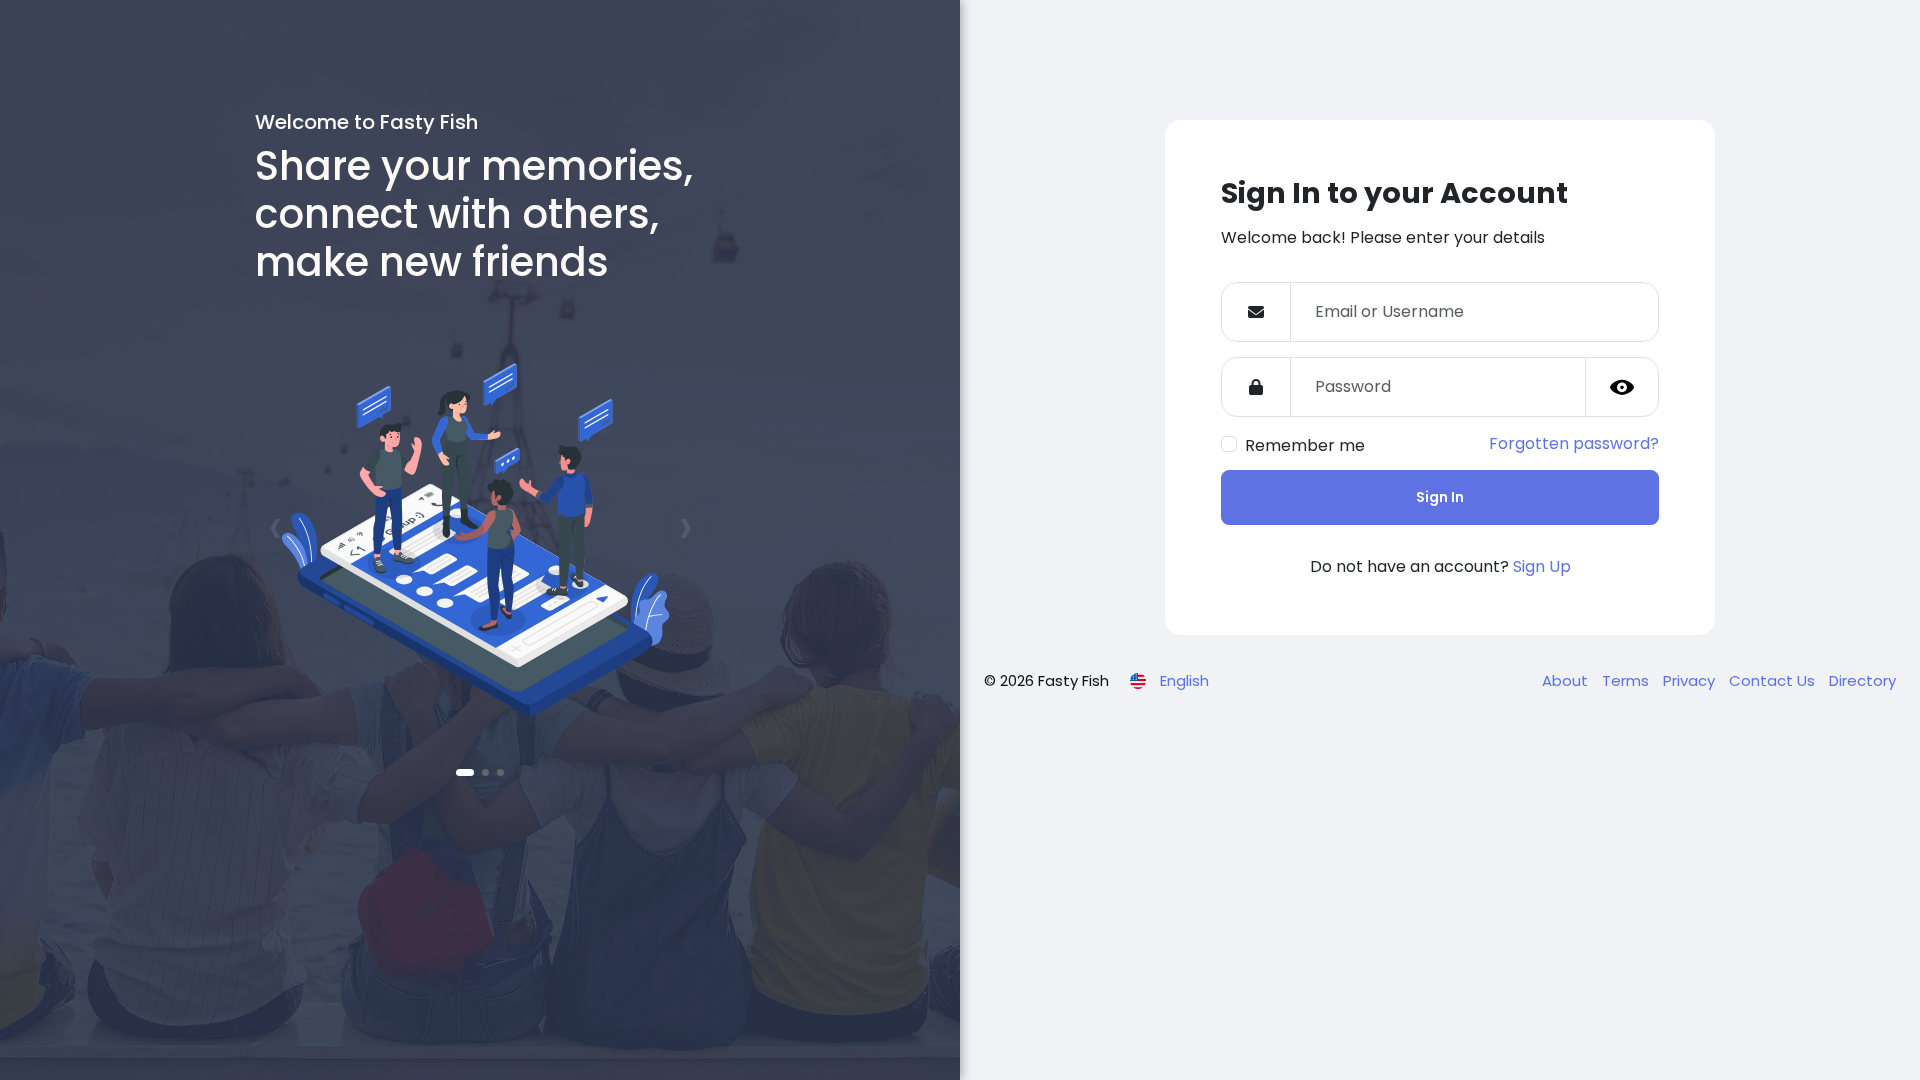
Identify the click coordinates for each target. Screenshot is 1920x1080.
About (1567, 680)
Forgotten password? (1574, 443)
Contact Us (1774, 680)
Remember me (1305, 445)
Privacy (1691, 680)
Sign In (1440, 497)
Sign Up (1542, 566)
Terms (1627, 680)
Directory (1862, 680)
